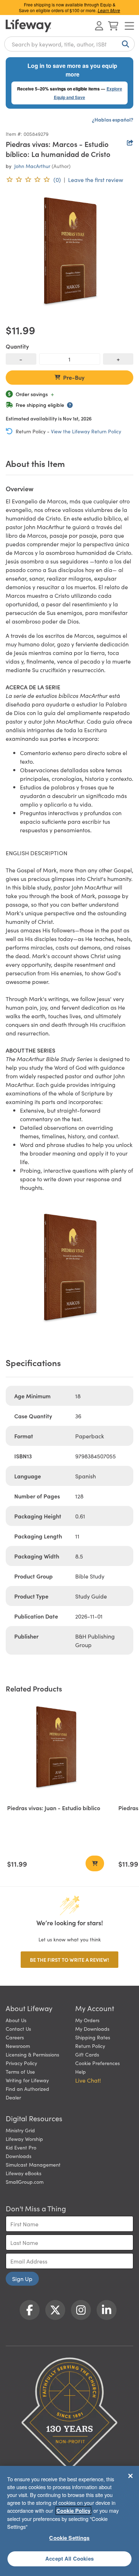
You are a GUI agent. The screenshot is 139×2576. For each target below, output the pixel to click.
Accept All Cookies (69, 2558)
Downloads (19, 2156)
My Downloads (92, 2029)
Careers (15, 2037)
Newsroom (18, 2046)
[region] (69, 2521)
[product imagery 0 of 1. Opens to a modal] (69, 253)
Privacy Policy (21, 2063)
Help (81, 2072)
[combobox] (69, 44)
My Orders (87, 2020)
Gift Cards (87, 2054)
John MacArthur (32, 166)
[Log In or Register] (99, 26)
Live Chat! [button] (88, 2080)
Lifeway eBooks (24, 2173)
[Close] (130, 2476)
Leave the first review (96, 179)
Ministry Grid (20, 2130)
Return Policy (90, 2046)
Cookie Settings (69, 2538)
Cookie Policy (73, 2511)
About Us (16, 2020)
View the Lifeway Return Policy (86, 431)
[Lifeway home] (29, 26)
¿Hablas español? (113, 119)
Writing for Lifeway (27, 2080)
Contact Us (18, 2029)
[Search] (124, 44)
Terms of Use (20, 2072)
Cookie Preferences (97, 2063)
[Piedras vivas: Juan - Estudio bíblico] (56, 1749)
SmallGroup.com (25, 2182)
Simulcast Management (33, 2164)
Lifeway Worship (24, 2139)
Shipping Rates (93, 2037)
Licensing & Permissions (32, 2054)
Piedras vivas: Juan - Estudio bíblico (54, 1808)
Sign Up (22, 2279)
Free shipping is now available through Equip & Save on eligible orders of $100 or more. (69, 7)
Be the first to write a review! (69, 1960)
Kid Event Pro (21, 2147)
